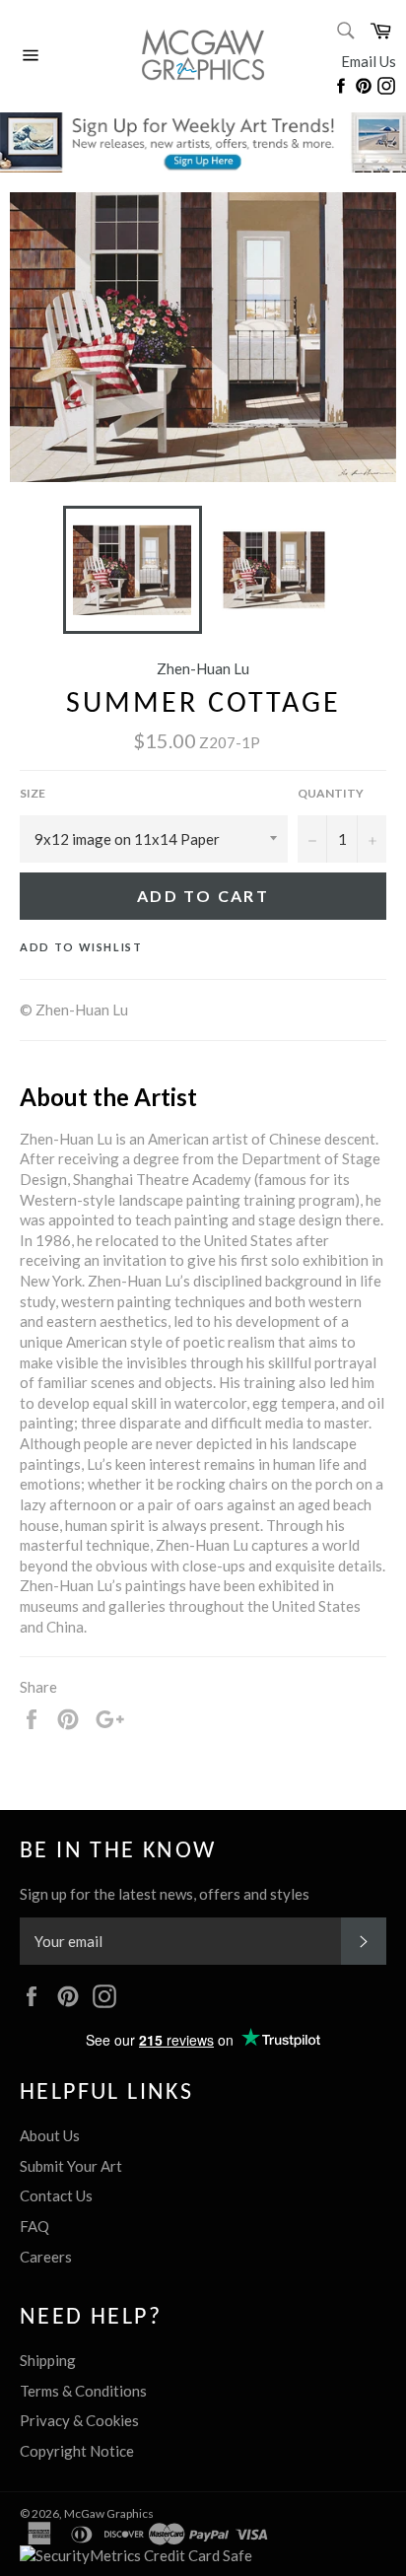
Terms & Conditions (83, 2391)
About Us (50, 2135)
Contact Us (56, 2195)
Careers (46, 2257)
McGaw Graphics (109, 2513)
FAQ (34, 2226)
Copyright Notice (77, 2451)
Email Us (369, 61)
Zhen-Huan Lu (203, 668)
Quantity (331, 793)
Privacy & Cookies (79, 2420)
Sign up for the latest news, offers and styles (165, 1894)
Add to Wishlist (81, 947)
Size (33, 793)
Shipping (48, 2360)
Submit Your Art (71, 2166)
